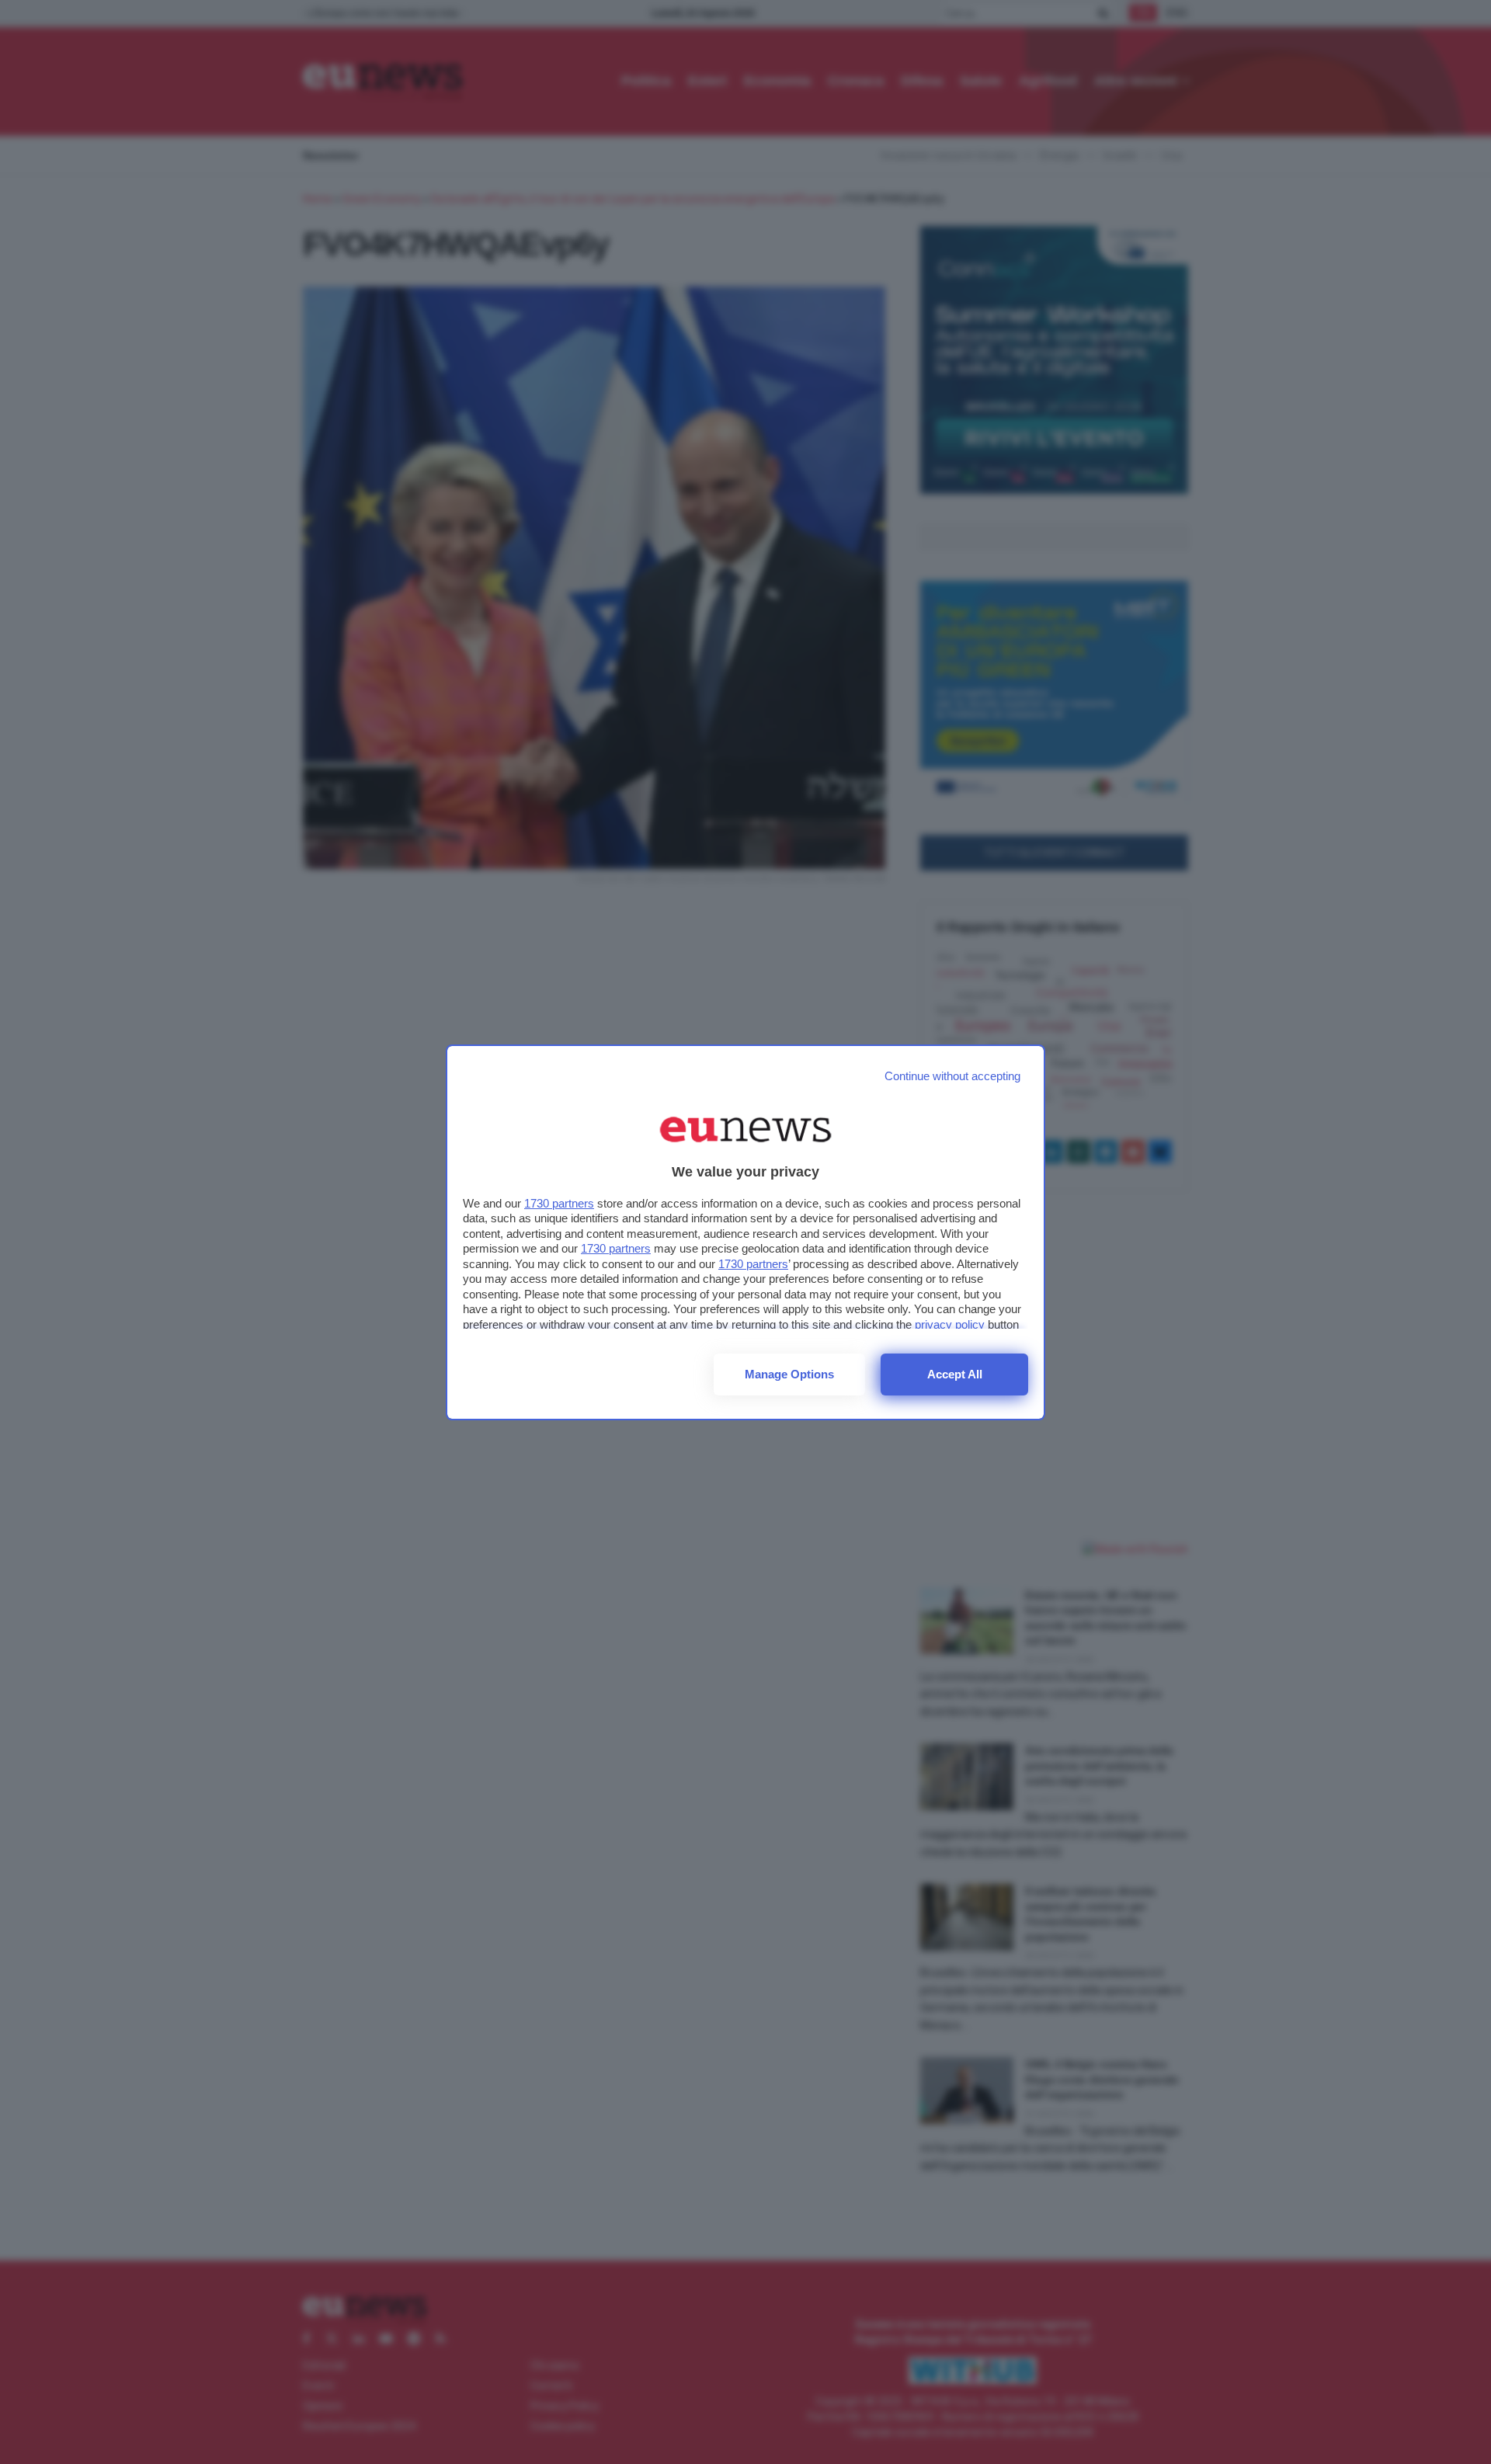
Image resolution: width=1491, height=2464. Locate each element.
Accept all (955, 1374)
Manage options (789, 1374)
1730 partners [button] (559, 1203)
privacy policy (950, 1324)
